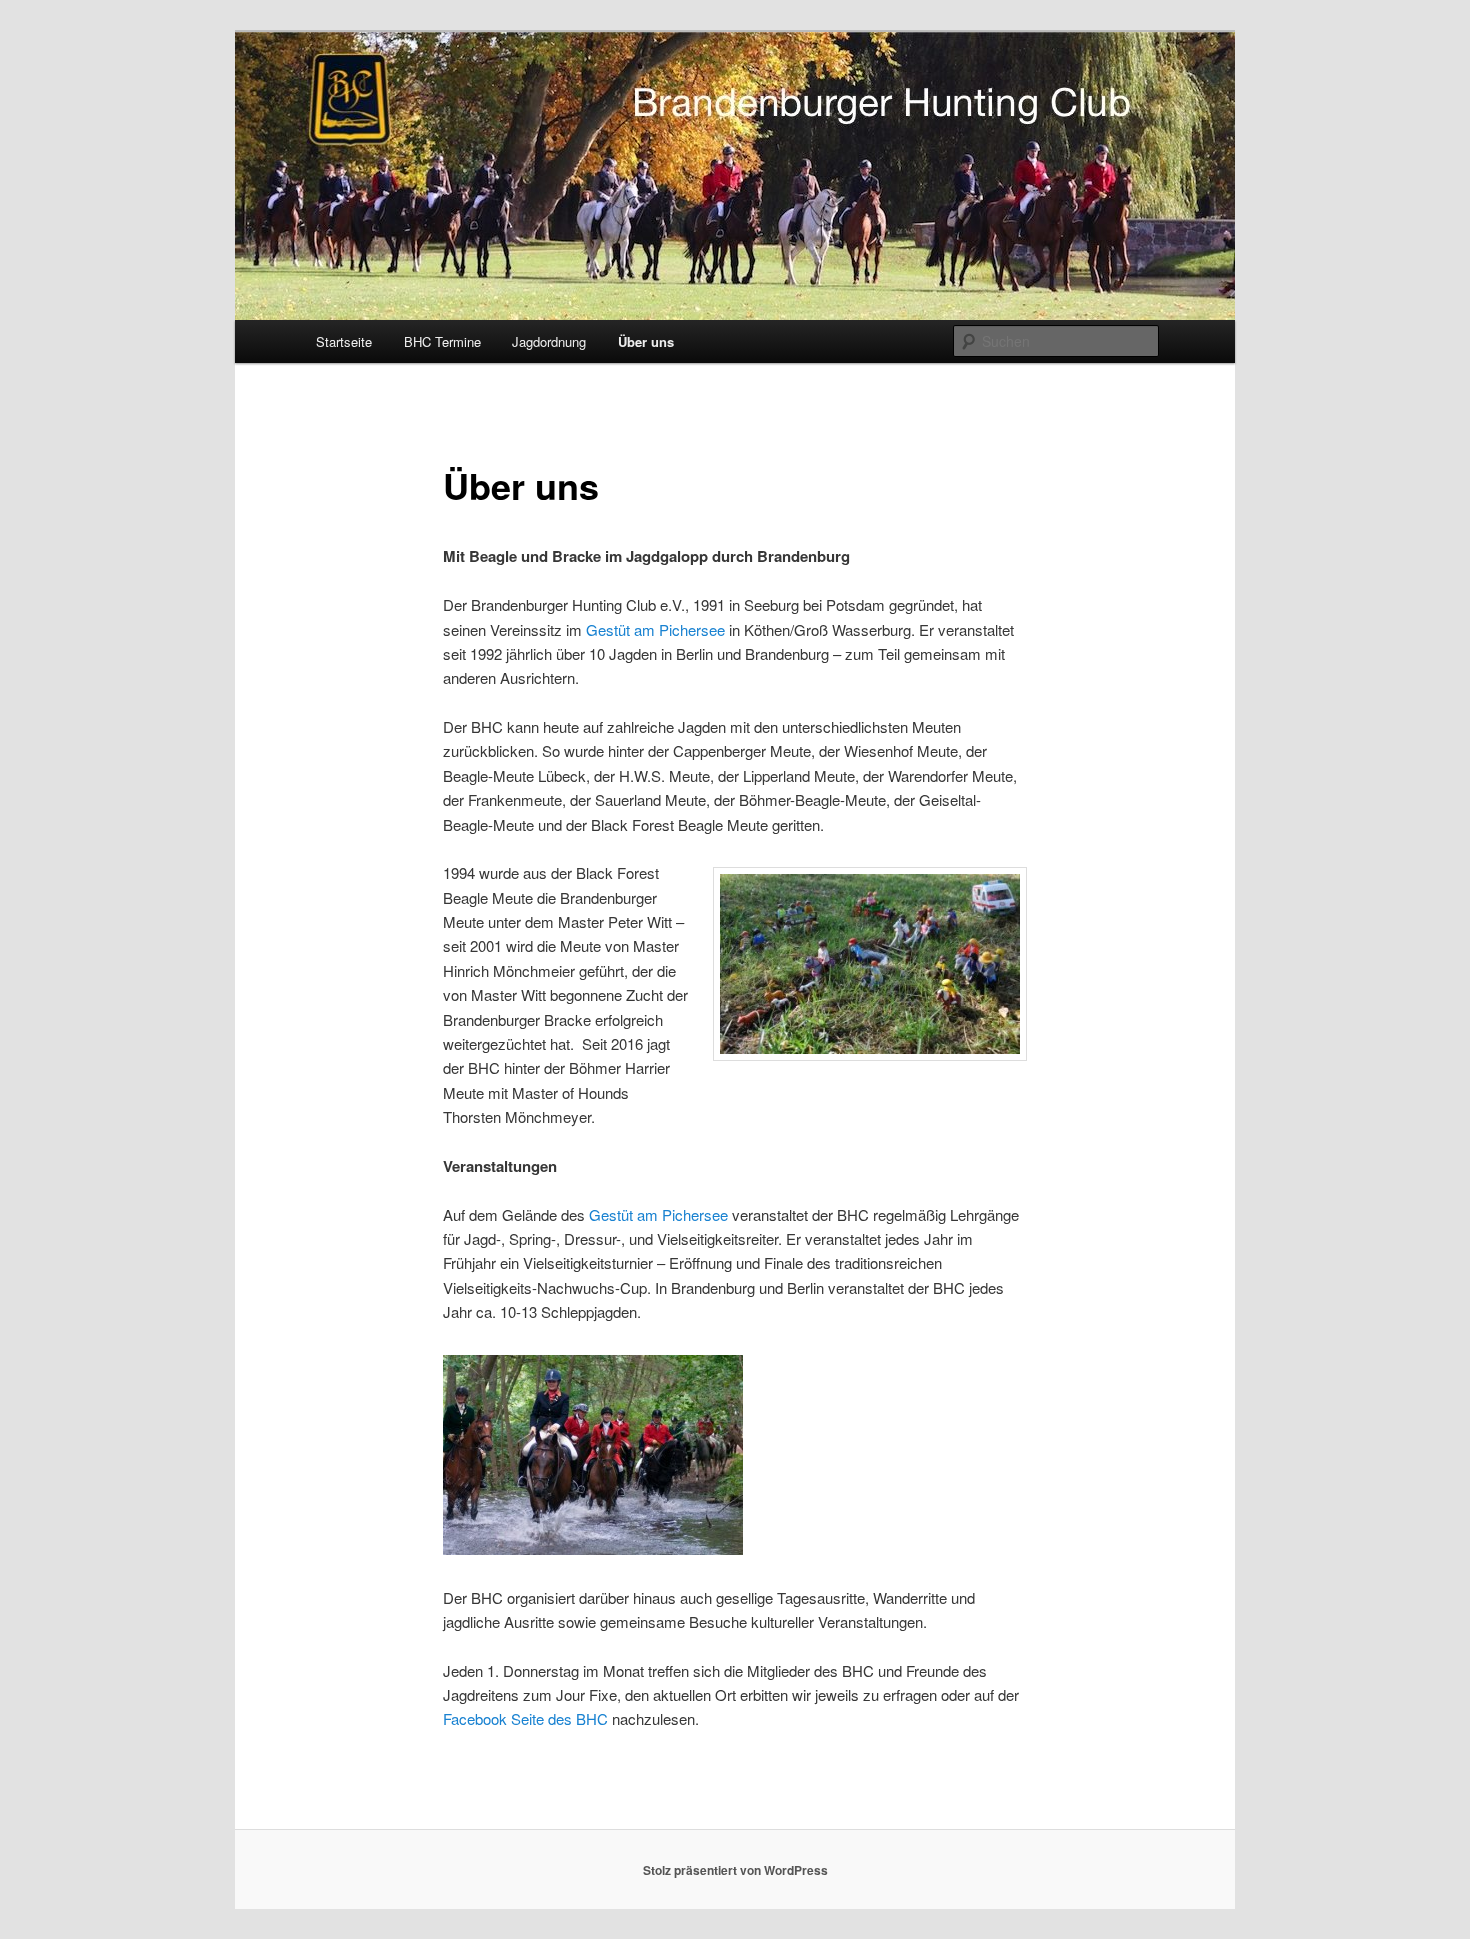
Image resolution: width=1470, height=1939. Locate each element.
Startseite (344, 341)
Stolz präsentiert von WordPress (735, 1870)
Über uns (646, 341)
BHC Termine (442, 341)
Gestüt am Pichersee (655, 629)
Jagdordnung (549, 341)
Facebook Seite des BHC (525, 1718)
